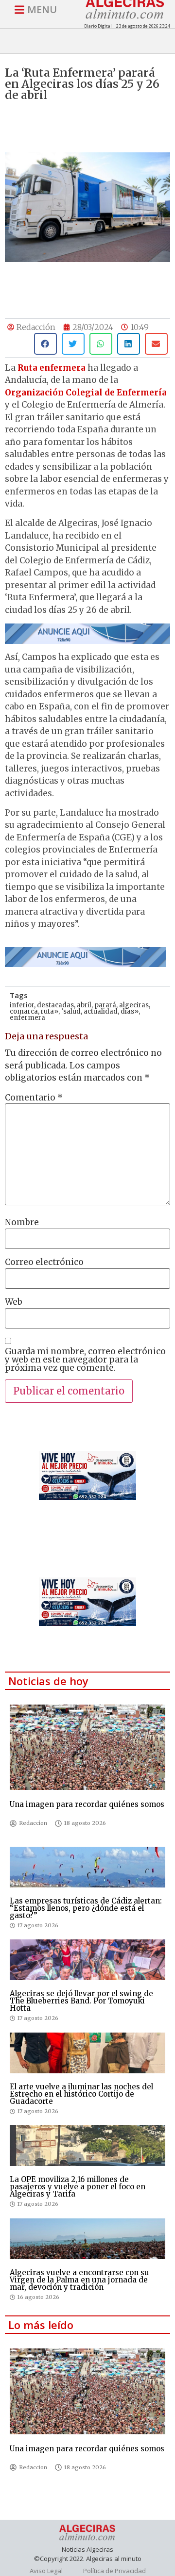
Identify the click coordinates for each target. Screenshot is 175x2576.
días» (130, 1011)
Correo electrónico (44, 1262)
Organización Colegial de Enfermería (86, 393)
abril (84, 1005)
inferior (22, 1005)
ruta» (50, 1011)
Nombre (22, 1222)
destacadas (55, 1005)
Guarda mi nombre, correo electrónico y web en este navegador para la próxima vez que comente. (85, 1360)
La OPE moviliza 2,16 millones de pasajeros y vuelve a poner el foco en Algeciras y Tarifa (78, 2187)
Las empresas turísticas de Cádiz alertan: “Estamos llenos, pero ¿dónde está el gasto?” (86, 1908)
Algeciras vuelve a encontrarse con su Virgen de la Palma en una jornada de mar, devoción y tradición (79, 2280)
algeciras (134, 1005)
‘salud (71, 1011)
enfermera (27, 1018)
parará (105, 1005)
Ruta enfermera (52, 368)
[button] (45, 344)
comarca (24, 1011)
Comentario (34, 1098)
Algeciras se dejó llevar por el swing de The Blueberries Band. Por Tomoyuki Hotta (81, 2001)
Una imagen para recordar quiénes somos (87, 1804)
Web (14, 1302)
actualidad (101, 1011)
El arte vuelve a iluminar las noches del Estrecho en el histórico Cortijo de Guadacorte (81, 2094)
